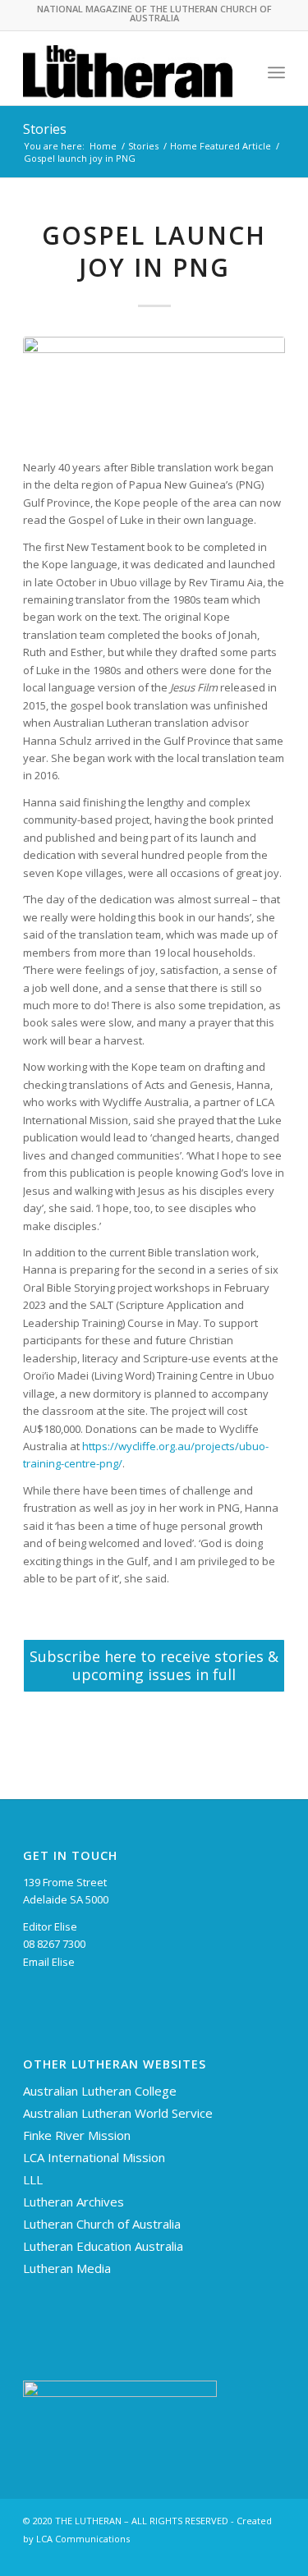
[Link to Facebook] (248, 2555)
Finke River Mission (77, 2135)
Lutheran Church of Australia (102, 2224)
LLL (33, 2179)
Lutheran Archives (74, 2202)
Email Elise (49, 1962)
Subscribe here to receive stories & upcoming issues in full (154, 1665)
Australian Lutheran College (100, 2091)
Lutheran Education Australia (103, 2246)
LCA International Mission (94, 2157)
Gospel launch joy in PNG (154, 251)
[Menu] (276, 72)
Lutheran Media (67, 2268)
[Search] (240, 72)
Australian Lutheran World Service (118, 2113)
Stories (45, 129)
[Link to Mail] (273, 2555)
